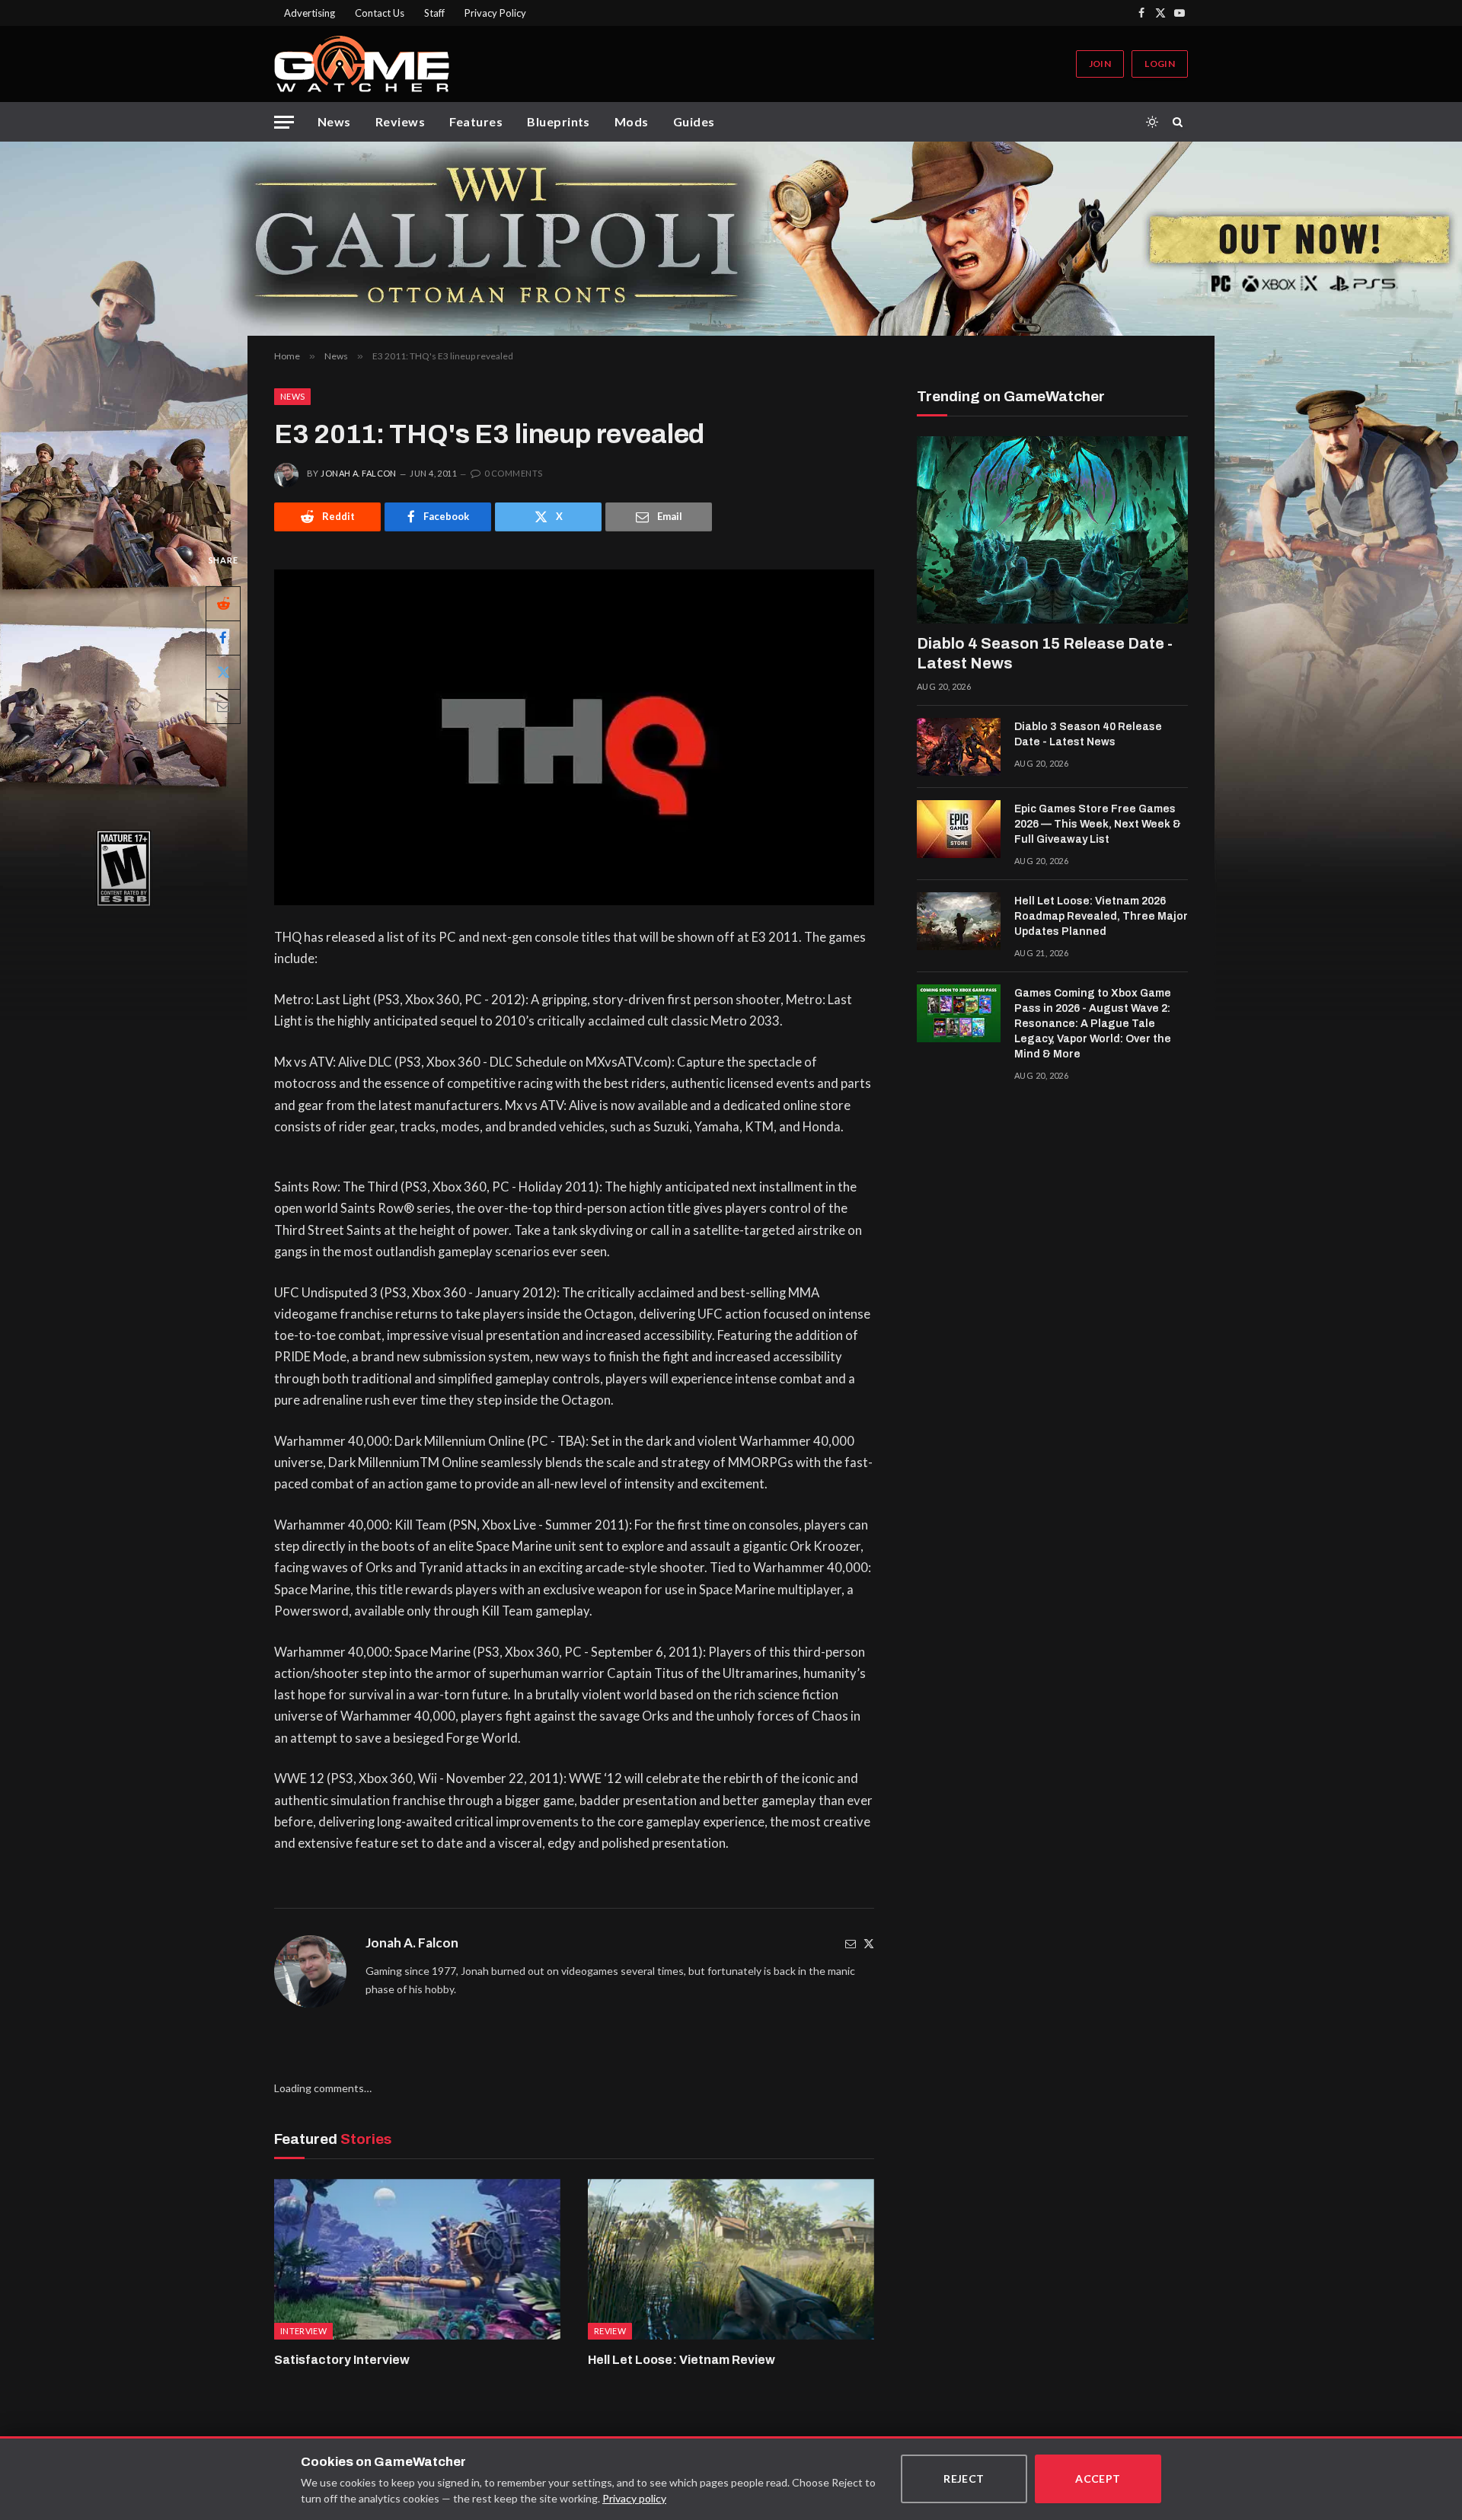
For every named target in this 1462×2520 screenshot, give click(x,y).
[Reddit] (223, 603)
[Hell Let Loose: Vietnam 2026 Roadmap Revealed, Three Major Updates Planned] (959, 921)
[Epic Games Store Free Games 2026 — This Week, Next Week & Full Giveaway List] (959, 829)
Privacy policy (634, 2498)
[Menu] (284, 122)
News (334, 121)
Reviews (400, 121)
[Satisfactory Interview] (417, 2260)
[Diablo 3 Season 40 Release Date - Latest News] (959, 747)
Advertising (310, 13)
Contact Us (380, 13)
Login (1160, 64)
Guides (694, 121)
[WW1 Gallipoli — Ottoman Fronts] (731, 239)
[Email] (223, 706)
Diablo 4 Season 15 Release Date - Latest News (1045, 653)
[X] (223, 671)
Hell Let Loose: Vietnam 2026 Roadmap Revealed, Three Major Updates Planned (1101, 916)
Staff (434, 13)
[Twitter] (869, 1943)
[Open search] (1180, 122)
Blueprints (559, 121)
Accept (1098, 2479)
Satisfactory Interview (342, 2360)
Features (476, 121)
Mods (632, 121)
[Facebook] (223, 637)
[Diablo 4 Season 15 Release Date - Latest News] (1052, 530)
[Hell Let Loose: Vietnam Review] (731, 2260)
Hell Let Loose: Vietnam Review (682, 2360)
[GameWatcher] (362, 64)
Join (1100, 64)
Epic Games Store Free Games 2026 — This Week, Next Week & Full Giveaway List (1098, 824)
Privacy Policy (495, 13)
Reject (964, 2479)
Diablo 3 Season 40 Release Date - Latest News (1088, 734)
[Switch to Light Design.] (1152, 122)
